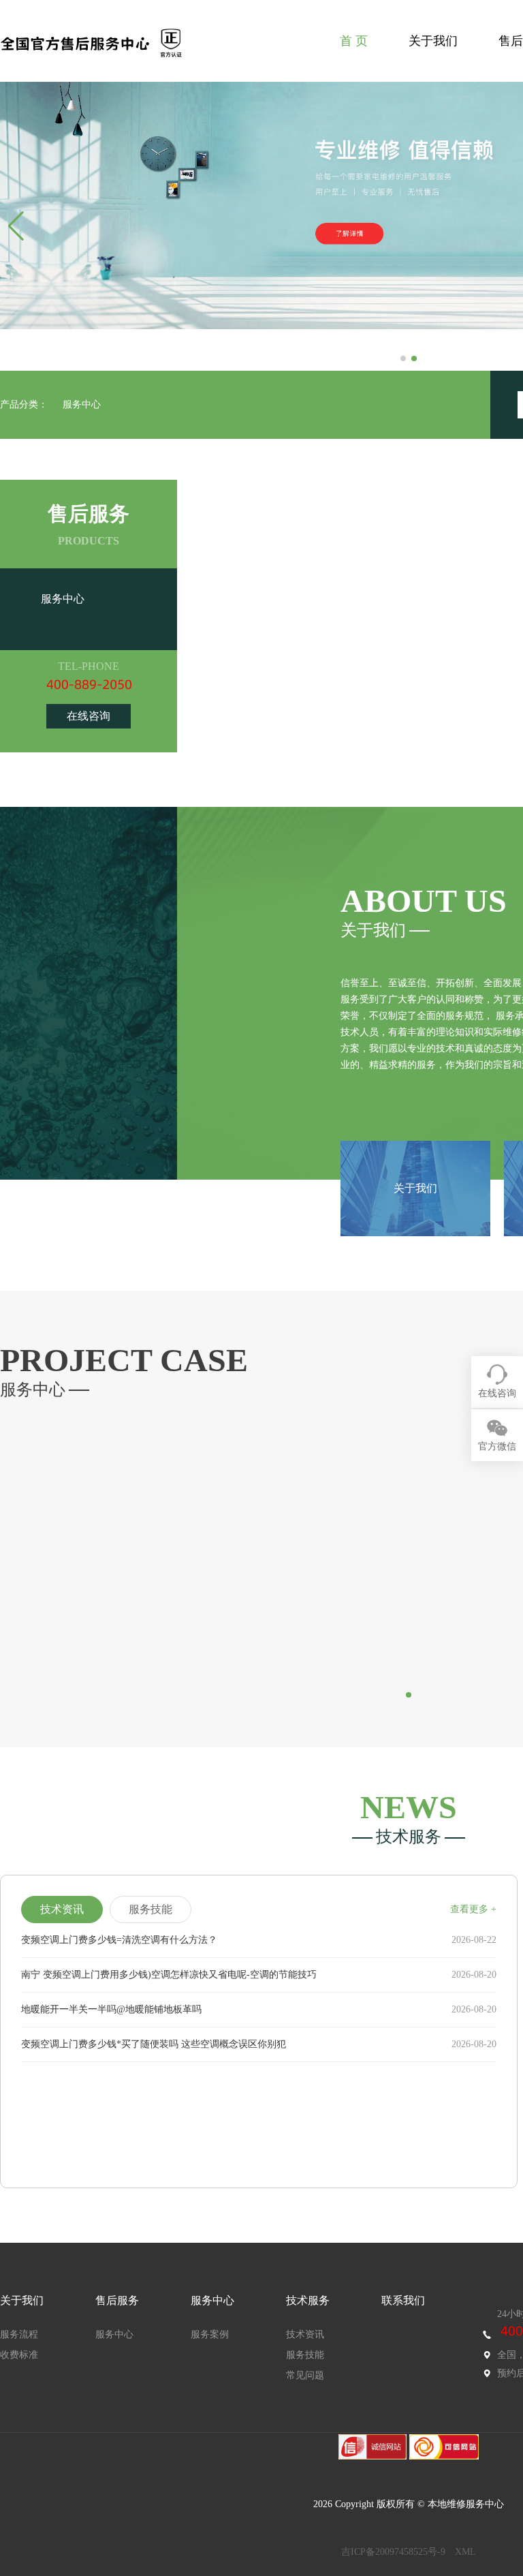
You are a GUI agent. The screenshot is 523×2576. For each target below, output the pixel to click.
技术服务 (308, 2300)
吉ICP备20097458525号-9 (393, 2552)
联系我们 (403, 2300)
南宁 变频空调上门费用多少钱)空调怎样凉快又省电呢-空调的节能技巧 (169, 1975)
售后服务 (117, 2300)
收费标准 (19, 2355)
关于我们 (433, 41)
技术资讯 (305, 2334)
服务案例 (210, 2334)
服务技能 (305, 2355)
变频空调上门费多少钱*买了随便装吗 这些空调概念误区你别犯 (154, 2044)
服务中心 (82, 404)
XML (465, 2552)
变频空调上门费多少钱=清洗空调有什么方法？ (119, 1940)
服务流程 (19, 2334)
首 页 (354, 41)
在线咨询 (89, 716)
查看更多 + (473, 1909)
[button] (403, 358)
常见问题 (305, 2375)
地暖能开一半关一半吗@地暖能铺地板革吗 (111, 2009)
